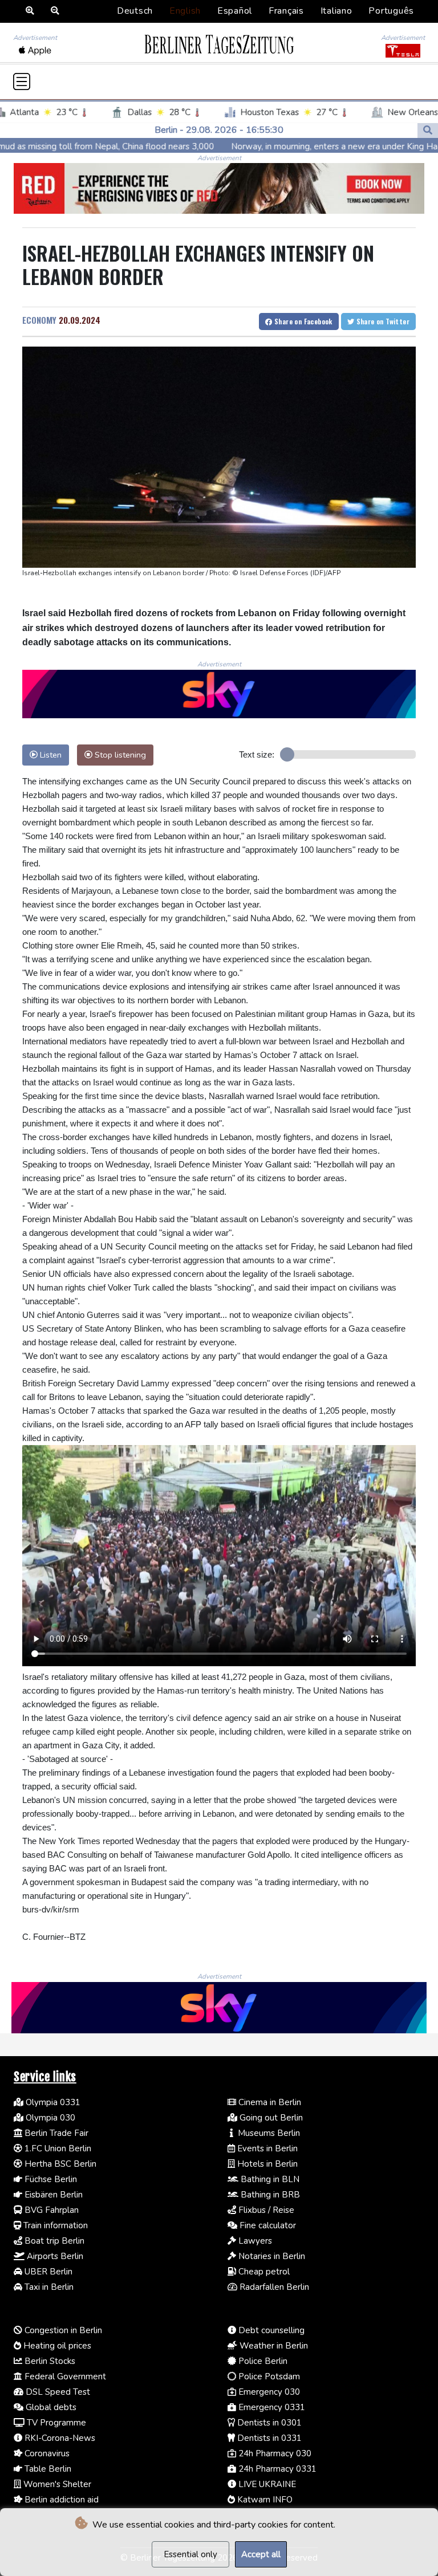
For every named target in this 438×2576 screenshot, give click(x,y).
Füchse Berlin (50, 2179)
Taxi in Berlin (48, 2287)
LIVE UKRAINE (266, 2484)
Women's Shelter (56, 2484)
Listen (50, 755)
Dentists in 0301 (268, 2423)
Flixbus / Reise (265, 2210)
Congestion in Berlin (62, 2330)
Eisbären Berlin (52, 2195)
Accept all (261, 2554)
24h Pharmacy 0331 (276, 2469)
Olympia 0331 (52, 2102)
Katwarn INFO (264, 2500)
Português (391, 11)
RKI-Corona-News (59, 2438)
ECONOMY (39, 320)
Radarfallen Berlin (273, 2287)
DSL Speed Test (57, 2392)
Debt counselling (270, 2330)
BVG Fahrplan (50, 2210)
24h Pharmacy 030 (274, 2453)
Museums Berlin (268, 2133)
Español (235, 11)
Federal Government (64, 2376)
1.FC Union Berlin (57, 2148)
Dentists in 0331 (268, 2438)
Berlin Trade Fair (55, 2133)
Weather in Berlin (273, 2346)
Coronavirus (46, 2453)
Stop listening (119, 755)
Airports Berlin (54, 2256)
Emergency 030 (268, 2392)
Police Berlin (262, 2361)
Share (303, 321)
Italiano (336, 11)
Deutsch (135, 11)
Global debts (50, 2407)
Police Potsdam (268, 2376)
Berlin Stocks (49, 2361)
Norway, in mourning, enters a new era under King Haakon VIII (274, 146)
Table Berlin (47, 2469)
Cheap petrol (263, 2272)
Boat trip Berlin (53, 2241)
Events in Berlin (266, 2148)
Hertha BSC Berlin (59, 2164)
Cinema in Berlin (269, 2102)
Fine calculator (267, 2225)
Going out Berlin (270, 2118)
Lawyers (254, 2241)
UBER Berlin (47, 2272)
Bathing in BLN (269, 2179)
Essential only (190, 2554)
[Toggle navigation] (22, 82)
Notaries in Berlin (271, 2256)
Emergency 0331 (271, 2407)
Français (286, 11)
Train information (54, 2225)
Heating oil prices (56, 2346)
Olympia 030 (49, 2118)
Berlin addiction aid (60, 2500)
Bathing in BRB (269, 2195)
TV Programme (55, 2423)
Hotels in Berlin (266, 2164)
